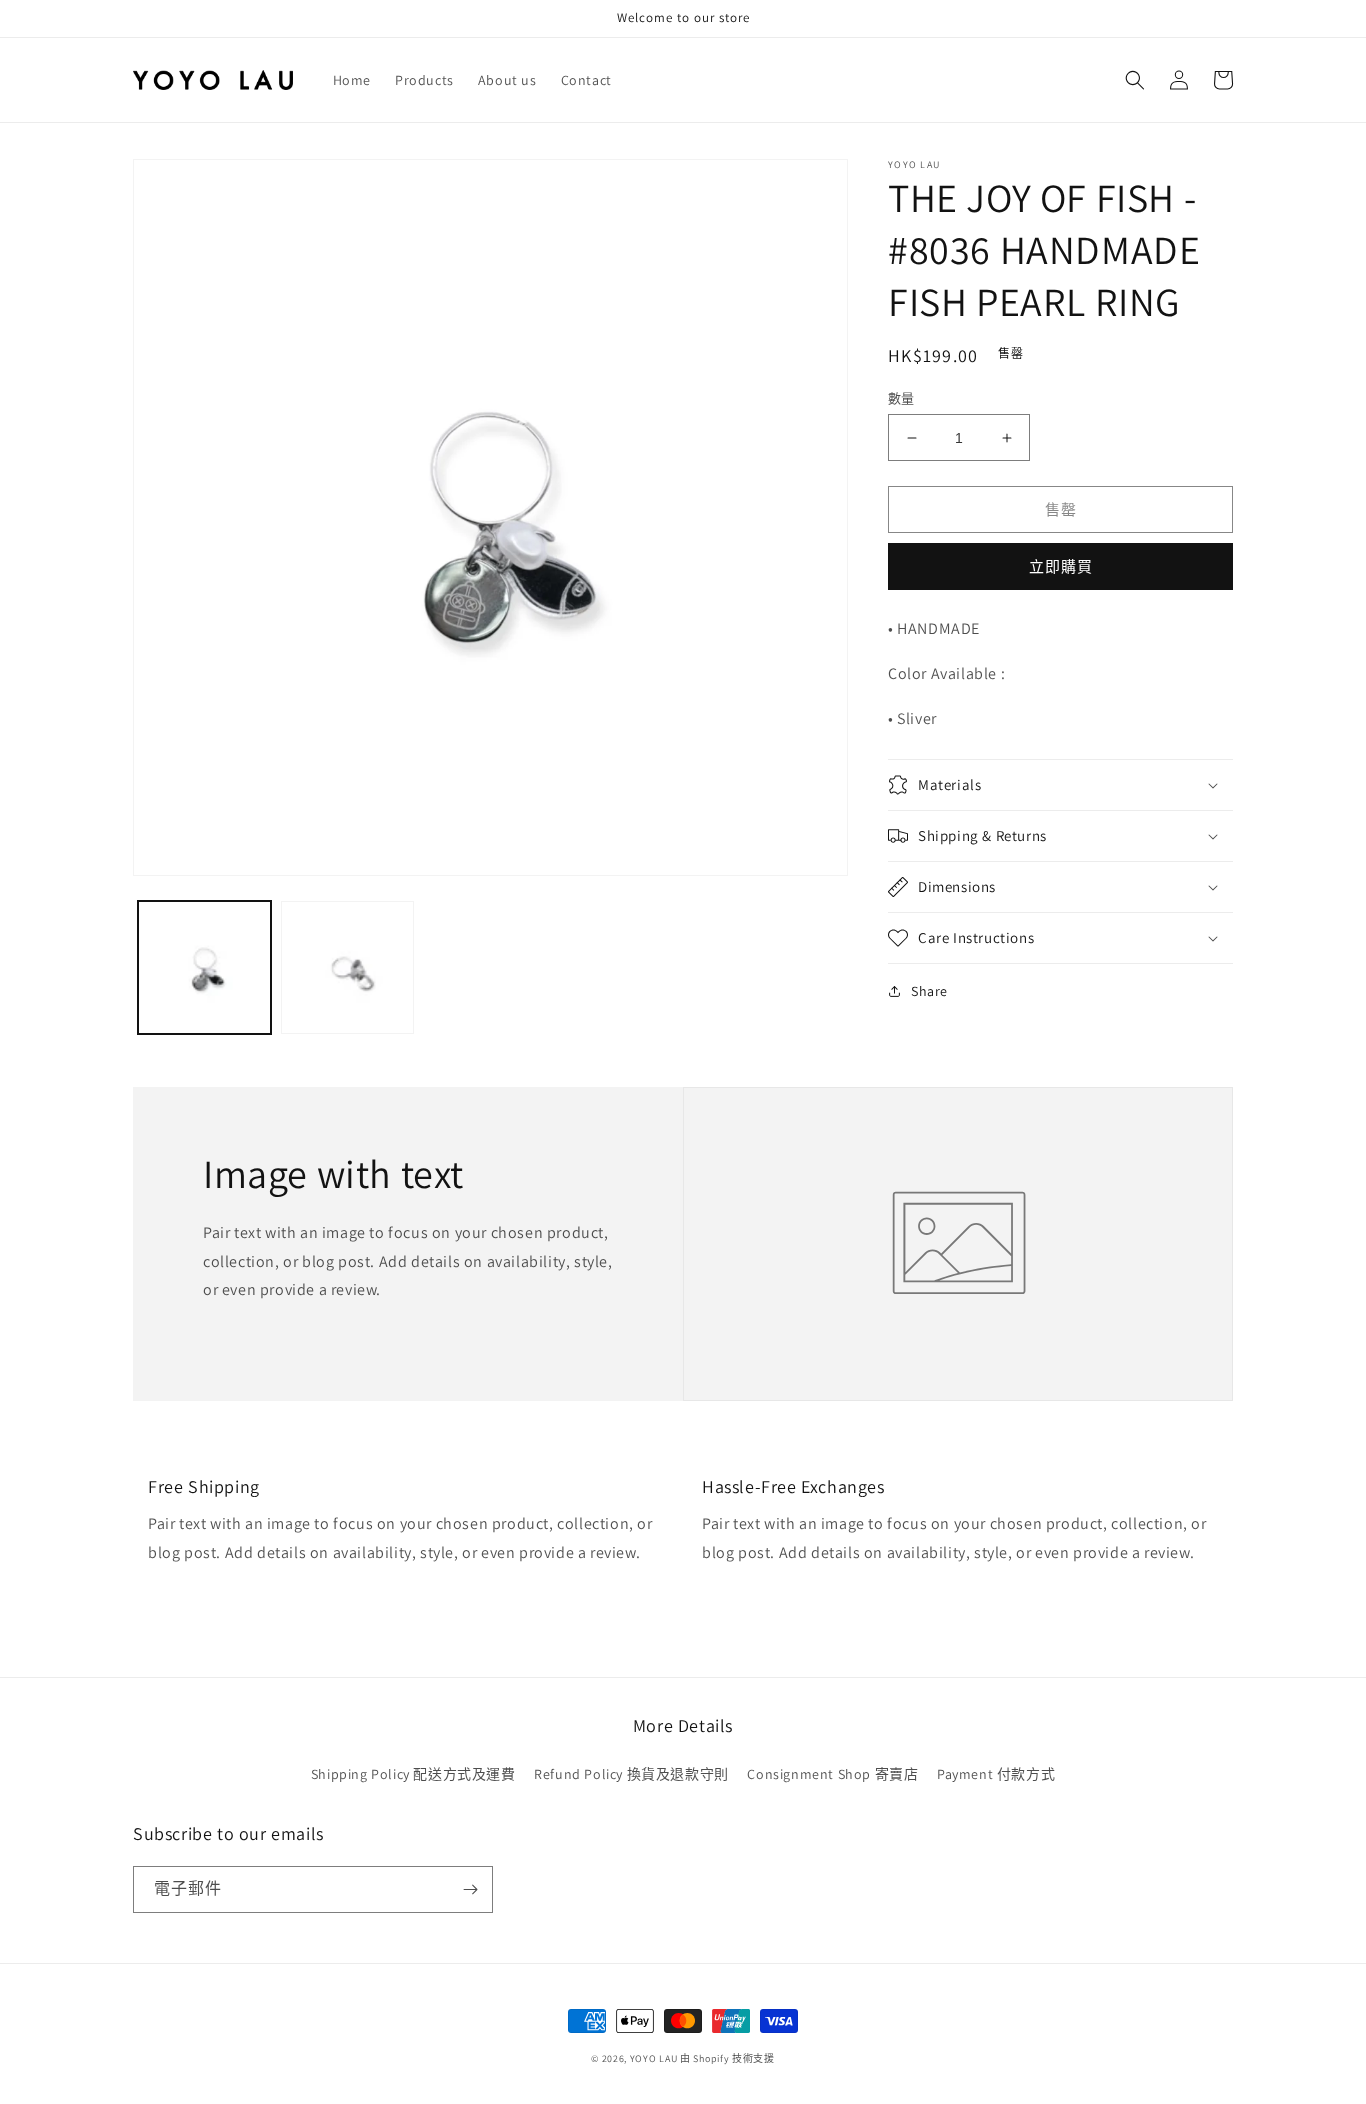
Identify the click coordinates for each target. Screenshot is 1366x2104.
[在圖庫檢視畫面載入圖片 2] (347, 967)
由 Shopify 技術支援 (727, 2058)
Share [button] (929, 991)
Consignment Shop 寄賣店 (832, 1774)
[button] (1135, 80)
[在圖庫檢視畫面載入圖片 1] (204, 967)
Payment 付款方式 (996, 1774)
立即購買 (1061, 566)
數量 (901, 398)
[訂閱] (470, 1889)
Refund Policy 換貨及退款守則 (631, 1774)
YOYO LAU (654, 2058)
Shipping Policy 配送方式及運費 (413, 1774)
